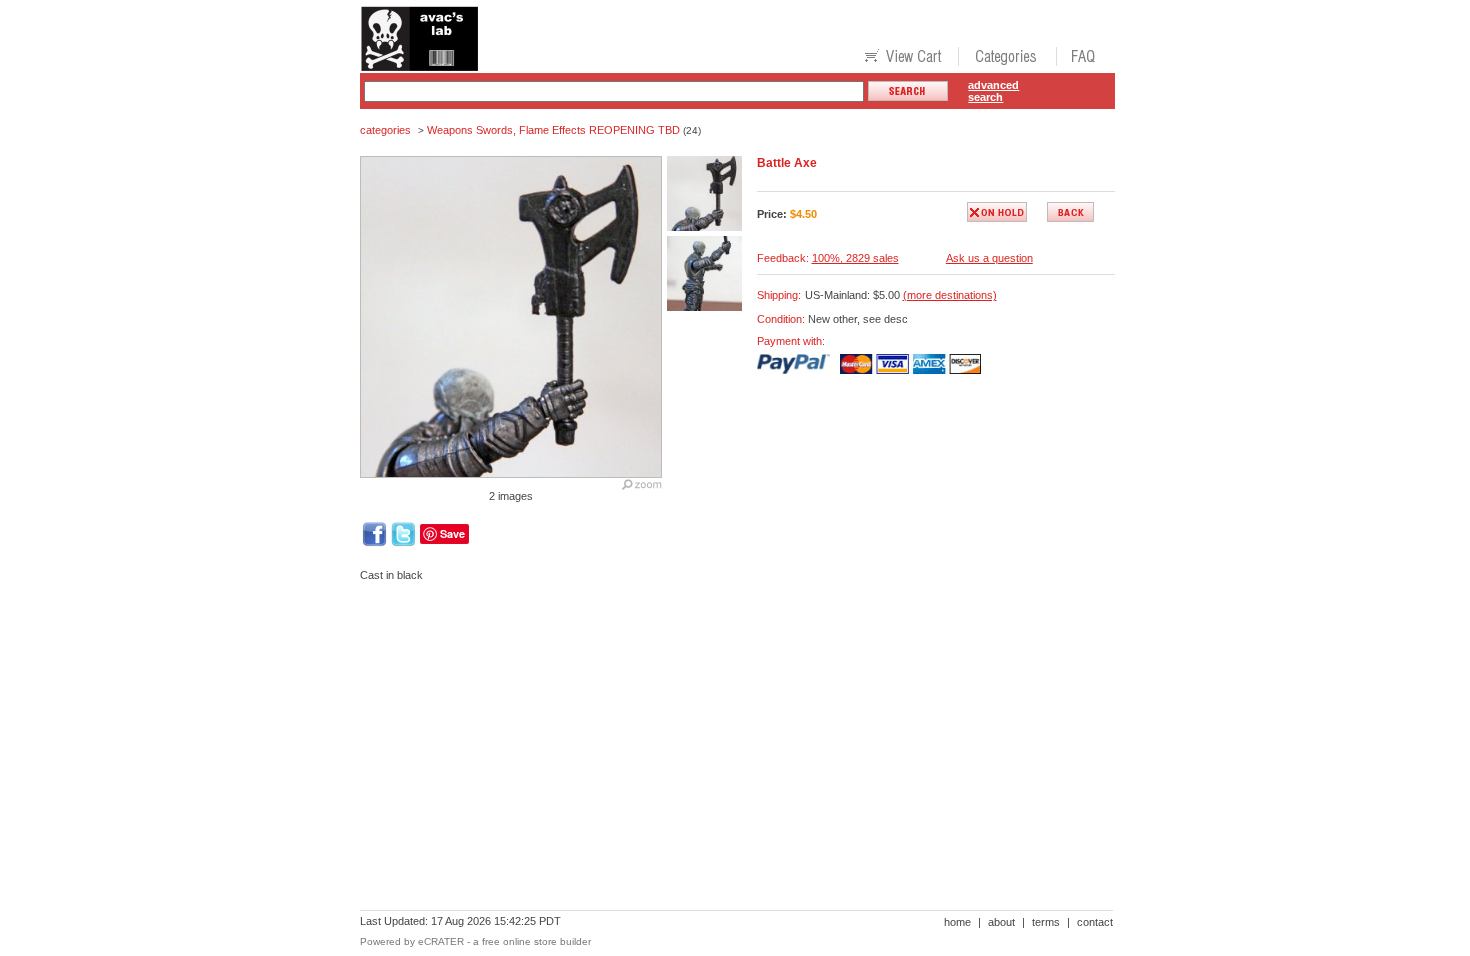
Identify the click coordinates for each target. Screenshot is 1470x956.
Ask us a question (989, 258)
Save (452, 533)
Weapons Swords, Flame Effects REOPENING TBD (553, 130)
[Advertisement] (724, 666)
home (957, 922)
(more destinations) (950, 295)
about (1001, 922)
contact (1095, 922)
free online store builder (536, 941)
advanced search (993, 91)
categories (385, 130)
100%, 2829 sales (855, 258)
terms (1046, 922)
